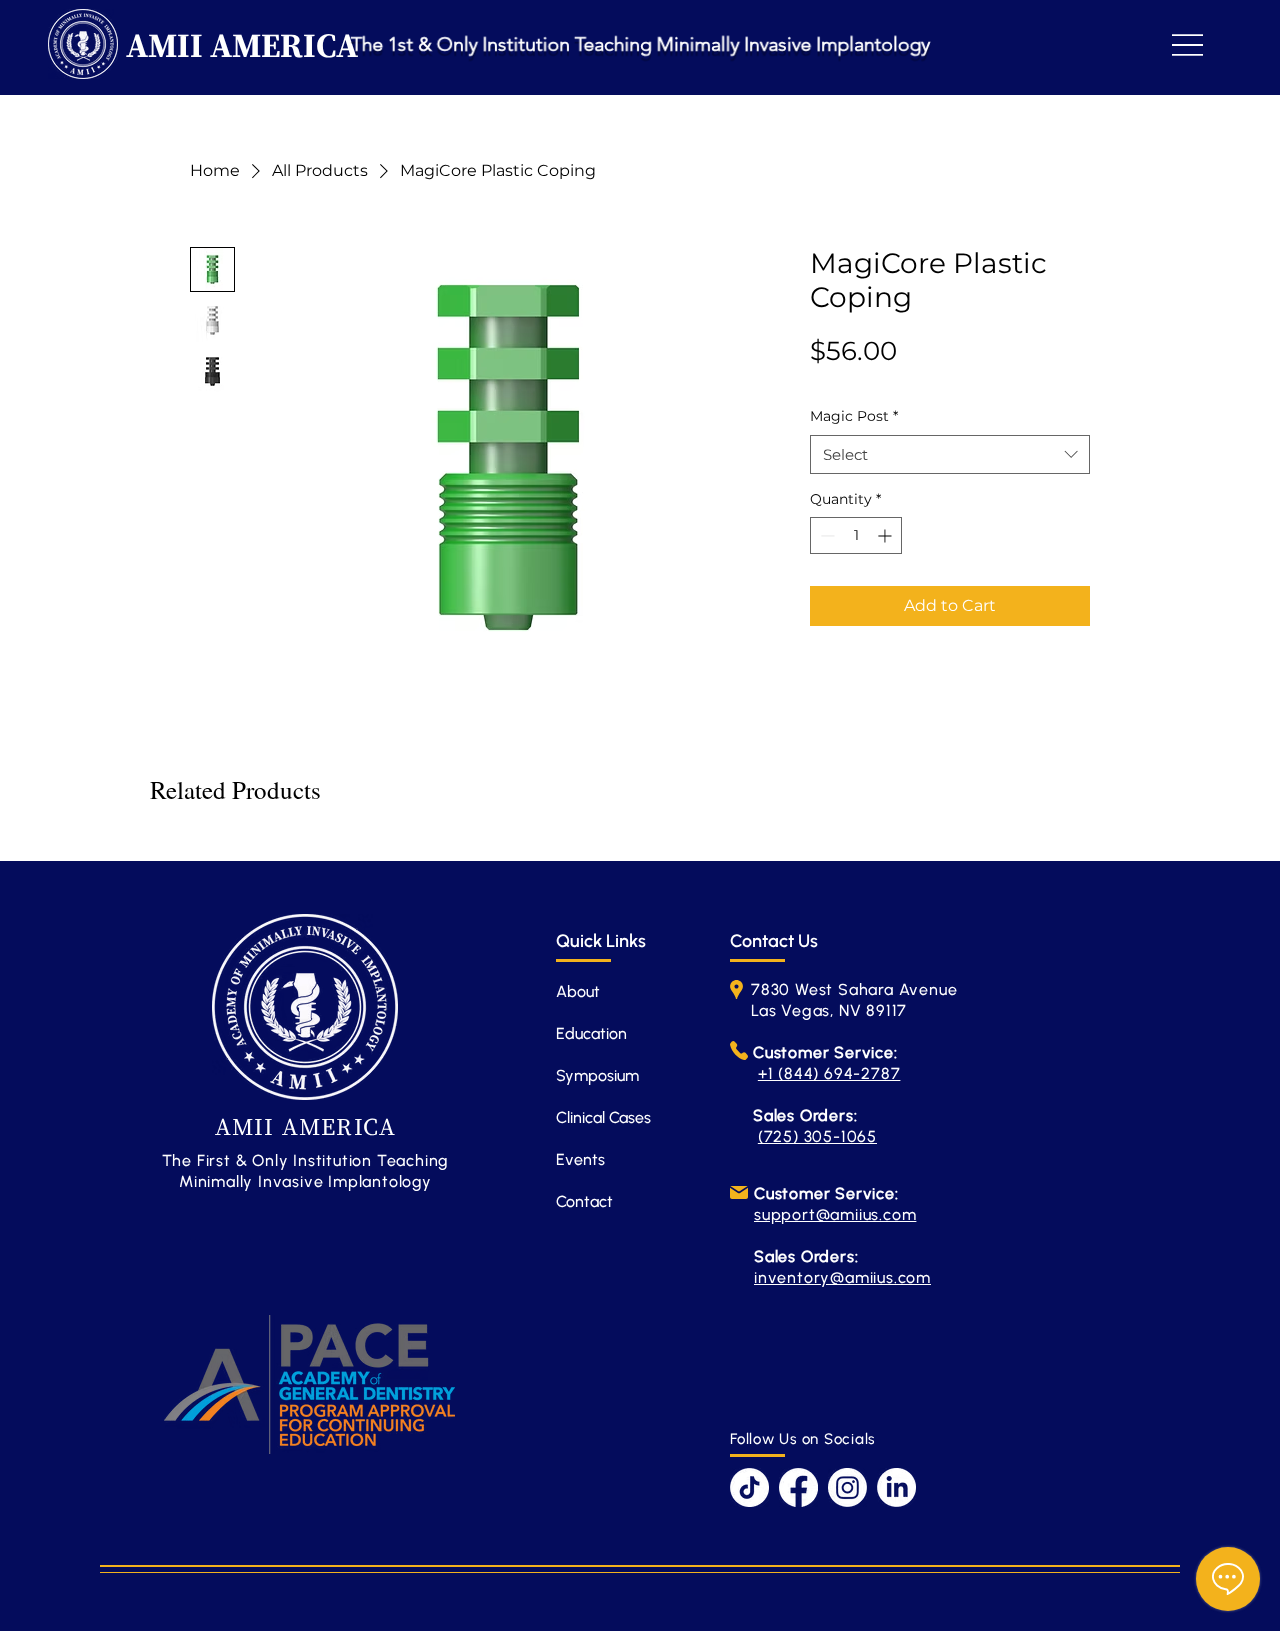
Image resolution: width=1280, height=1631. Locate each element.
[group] (640, 844)
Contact (584, 1201)
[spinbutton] (856, 535)
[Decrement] (825, 535)
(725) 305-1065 (817, 1136)
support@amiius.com (835, 1214)
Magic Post (854, 416)
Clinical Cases (603, 1117)
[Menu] (1187, 44)
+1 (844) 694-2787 (829, 1073)
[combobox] (950, 454)
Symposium (597, 1075)
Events (580, 1159)
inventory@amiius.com (842, 1277)
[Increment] (886, 535)
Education (591, 1033)
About (578, 991)
